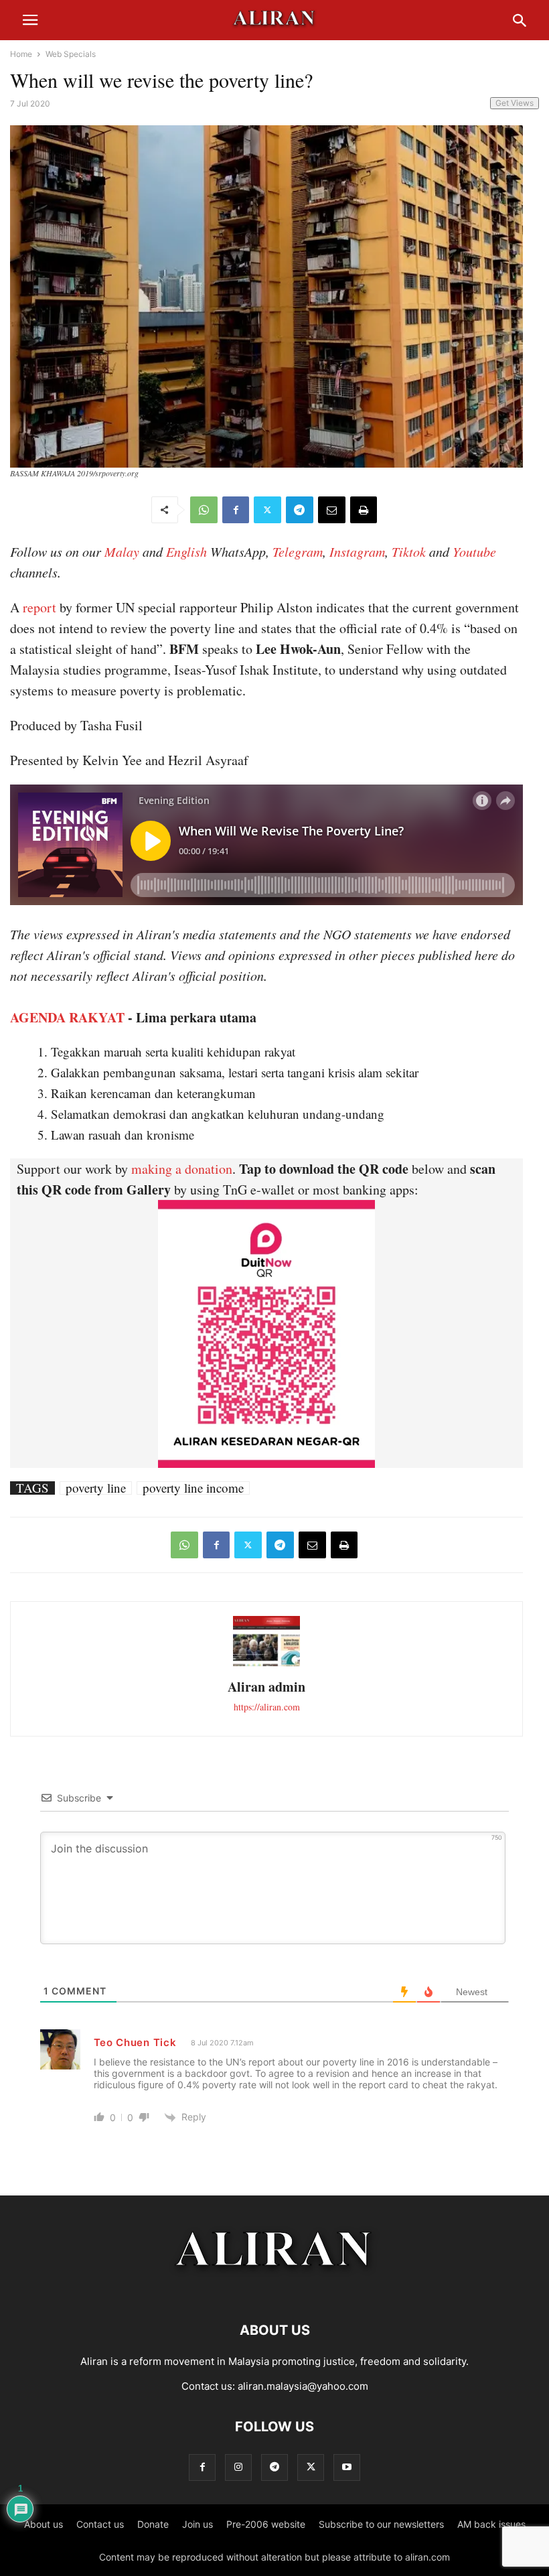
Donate (153, 2524)
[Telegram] (300, 510)
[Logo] (275, 2290)
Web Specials (71, 54)
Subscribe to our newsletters (381, 2524)
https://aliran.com (267, 1707)
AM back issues (491, 2524)
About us (44, 2524)
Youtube (474, 551)
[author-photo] (266, 1665)
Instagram (357, 551)
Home (21, 54)
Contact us (100, 2524)
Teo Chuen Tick (135, 2042)
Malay (122, 551)
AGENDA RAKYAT (67, 1017)
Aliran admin (266, 1687)
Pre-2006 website (266, 2524)
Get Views (515, 103)
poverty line (96, 1488)
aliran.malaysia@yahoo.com (303, 2386)
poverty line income (193, 1488)
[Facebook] (236, 510)
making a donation (182, 1169)
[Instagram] (238, 2467)
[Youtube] (347, 2467)
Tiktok (409, 551)
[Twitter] (267, 510)
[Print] (364, 510)
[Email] (332, 510)
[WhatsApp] (204, 510)
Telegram (298, 551)
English (186, 551)
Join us (198, 2524)
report (40, 607)
